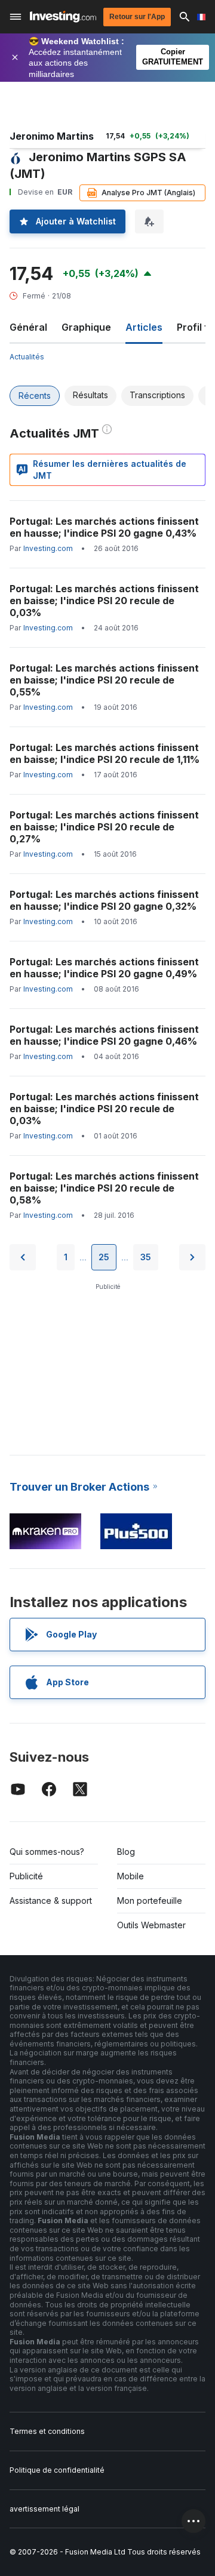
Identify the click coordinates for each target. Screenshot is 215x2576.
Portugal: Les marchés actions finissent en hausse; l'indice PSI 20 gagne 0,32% (104, 900)
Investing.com (48, 548)
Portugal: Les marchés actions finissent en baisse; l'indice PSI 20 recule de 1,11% (105, 753)
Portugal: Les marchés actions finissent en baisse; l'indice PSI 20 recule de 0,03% (104, 601)
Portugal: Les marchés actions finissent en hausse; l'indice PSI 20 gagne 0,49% (104, 968)
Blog (126, 1852)
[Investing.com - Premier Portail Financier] (63, 17)
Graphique (86, 327)
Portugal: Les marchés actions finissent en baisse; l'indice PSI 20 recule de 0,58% (104, 1188)
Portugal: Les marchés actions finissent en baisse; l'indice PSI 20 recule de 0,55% (104, 680)
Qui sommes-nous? (47, 1852)
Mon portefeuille (150, 1901)
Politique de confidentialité (57, 2470)
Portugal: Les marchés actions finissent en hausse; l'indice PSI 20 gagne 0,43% (104, 527)
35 (146, 1257)
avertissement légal (44, 2509)
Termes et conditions (47, 2431)
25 (104, 1257)
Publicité (26, 1876)
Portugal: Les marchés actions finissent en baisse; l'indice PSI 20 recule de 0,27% (104, 827)
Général (28, 327)
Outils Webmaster (151, 1925)
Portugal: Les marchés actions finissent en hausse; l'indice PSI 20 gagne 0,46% (104, 1035)
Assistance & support (51, 1901)
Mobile (130, 1876)
